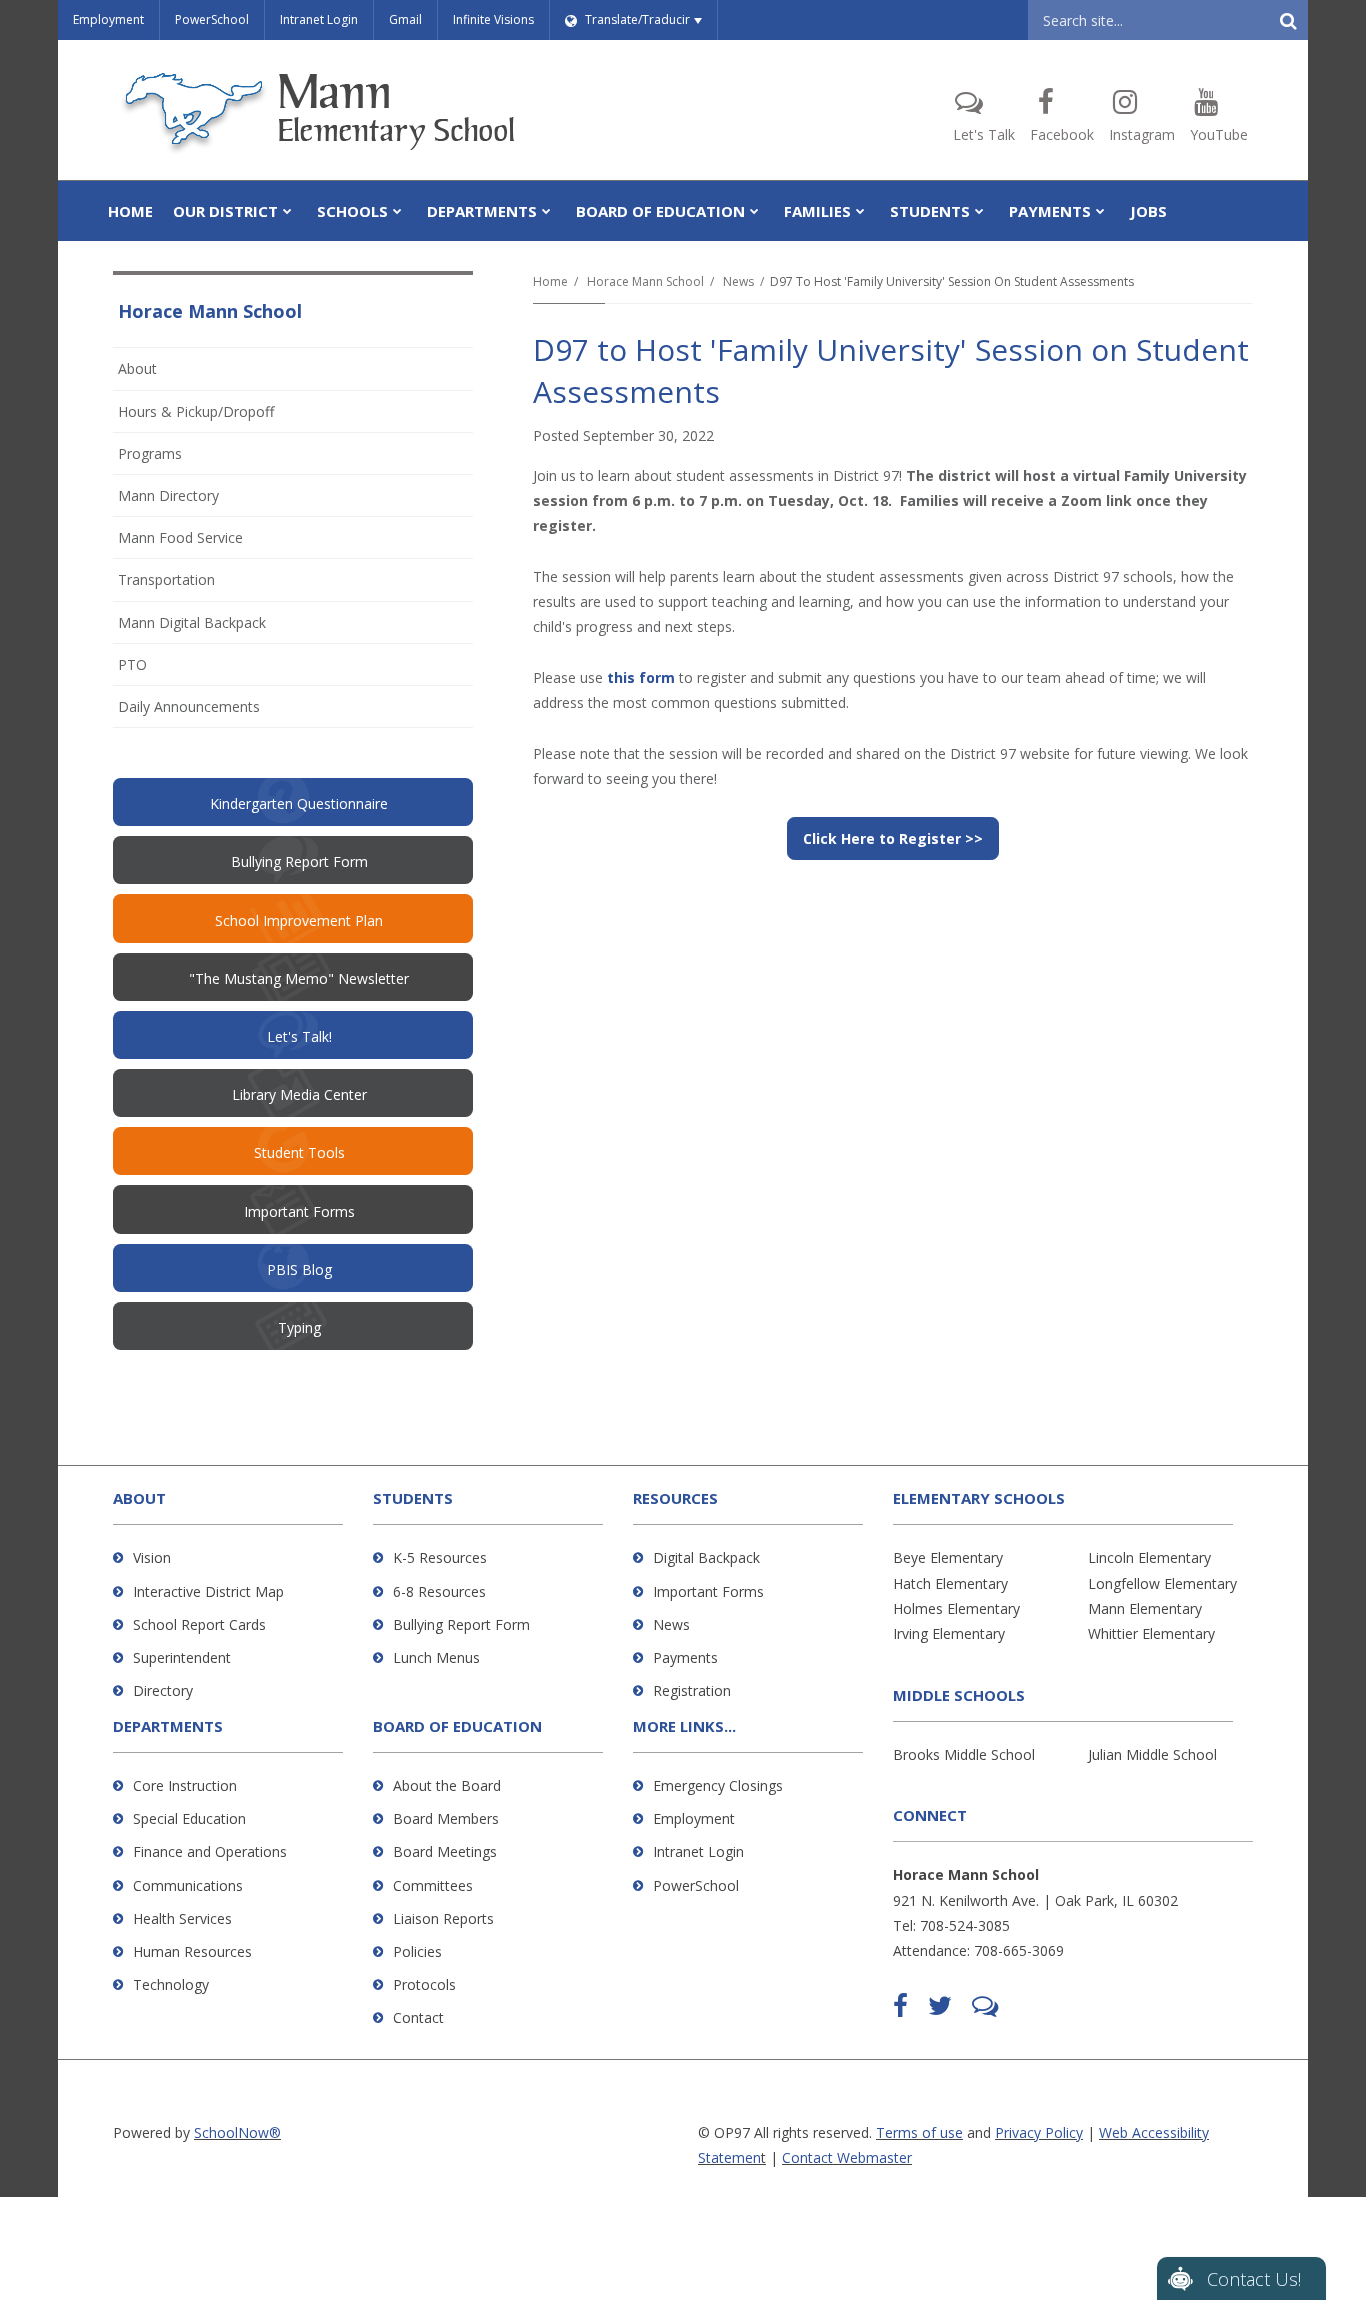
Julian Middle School (1152, 1754)
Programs (150, 453)
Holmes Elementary (956, 1608)
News (738, 281)
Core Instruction (185, 1785)
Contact (418, 2017)
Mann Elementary (1145, 1608)
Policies (417, 1951)
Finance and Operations (210, 1851)
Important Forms (708, 1591)
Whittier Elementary (1151, 1633)
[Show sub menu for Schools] (397, 211)
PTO (159, 669)
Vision (152, 1557)
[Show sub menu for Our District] (287, 211)
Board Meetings (445, 1851)
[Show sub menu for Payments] (1100, 211)
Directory (163, 1690)
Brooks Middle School (964, 1754)
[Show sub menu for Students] (979, 211)
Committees (433, 1885)
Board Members (446, 1818)
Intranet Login (319, 19)
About (137, 368)
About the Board (447, 1785)
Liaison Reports (443, 1918)
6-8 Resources (439, 1591)
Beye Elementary (948, 1557)
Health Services (182, 1918)
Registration (692, 1690)
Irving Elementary (949, 1633)
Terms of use (919, 2132)
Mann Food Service (180, 537)
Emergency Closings (718, 1785)
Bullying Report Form (461, 1624)
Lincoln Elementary (1149, 1557)
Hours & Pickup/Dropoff (196, 411)
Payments (685, 1657)
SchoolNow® (237, 2132)
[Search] (1288, 20)
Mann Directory (168, 495)
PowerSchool (212, 19)
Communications (188, 1885)
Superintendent (182, 1657)
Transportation (166, 579)
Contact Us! (1254, 2279)
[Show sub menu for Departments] (546, 211)
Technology (171, 1984)
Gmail (405, 19)
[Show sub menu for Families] (860, 211)
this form (641, 677)
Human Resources (192, 1951)
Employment (108, 19)
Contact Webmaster (847, 2157)
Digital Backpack (706, 1557)
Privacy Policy (1039, 2132)
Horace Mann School (645, 281)
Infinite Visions (493, 19)
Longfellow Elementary (1162, 1583)
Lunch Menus (436, 1657)
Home (550, 281)
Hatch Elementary (950, 1583)
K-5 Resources (440, 1557)
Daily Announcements (189, 706)
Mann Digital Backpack (192, 622)
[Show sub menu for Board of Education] (754, 211)
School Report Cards (199, 1624)
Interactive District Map (208, 1591)
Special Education (189, 1818)
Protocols (424, 1984)
